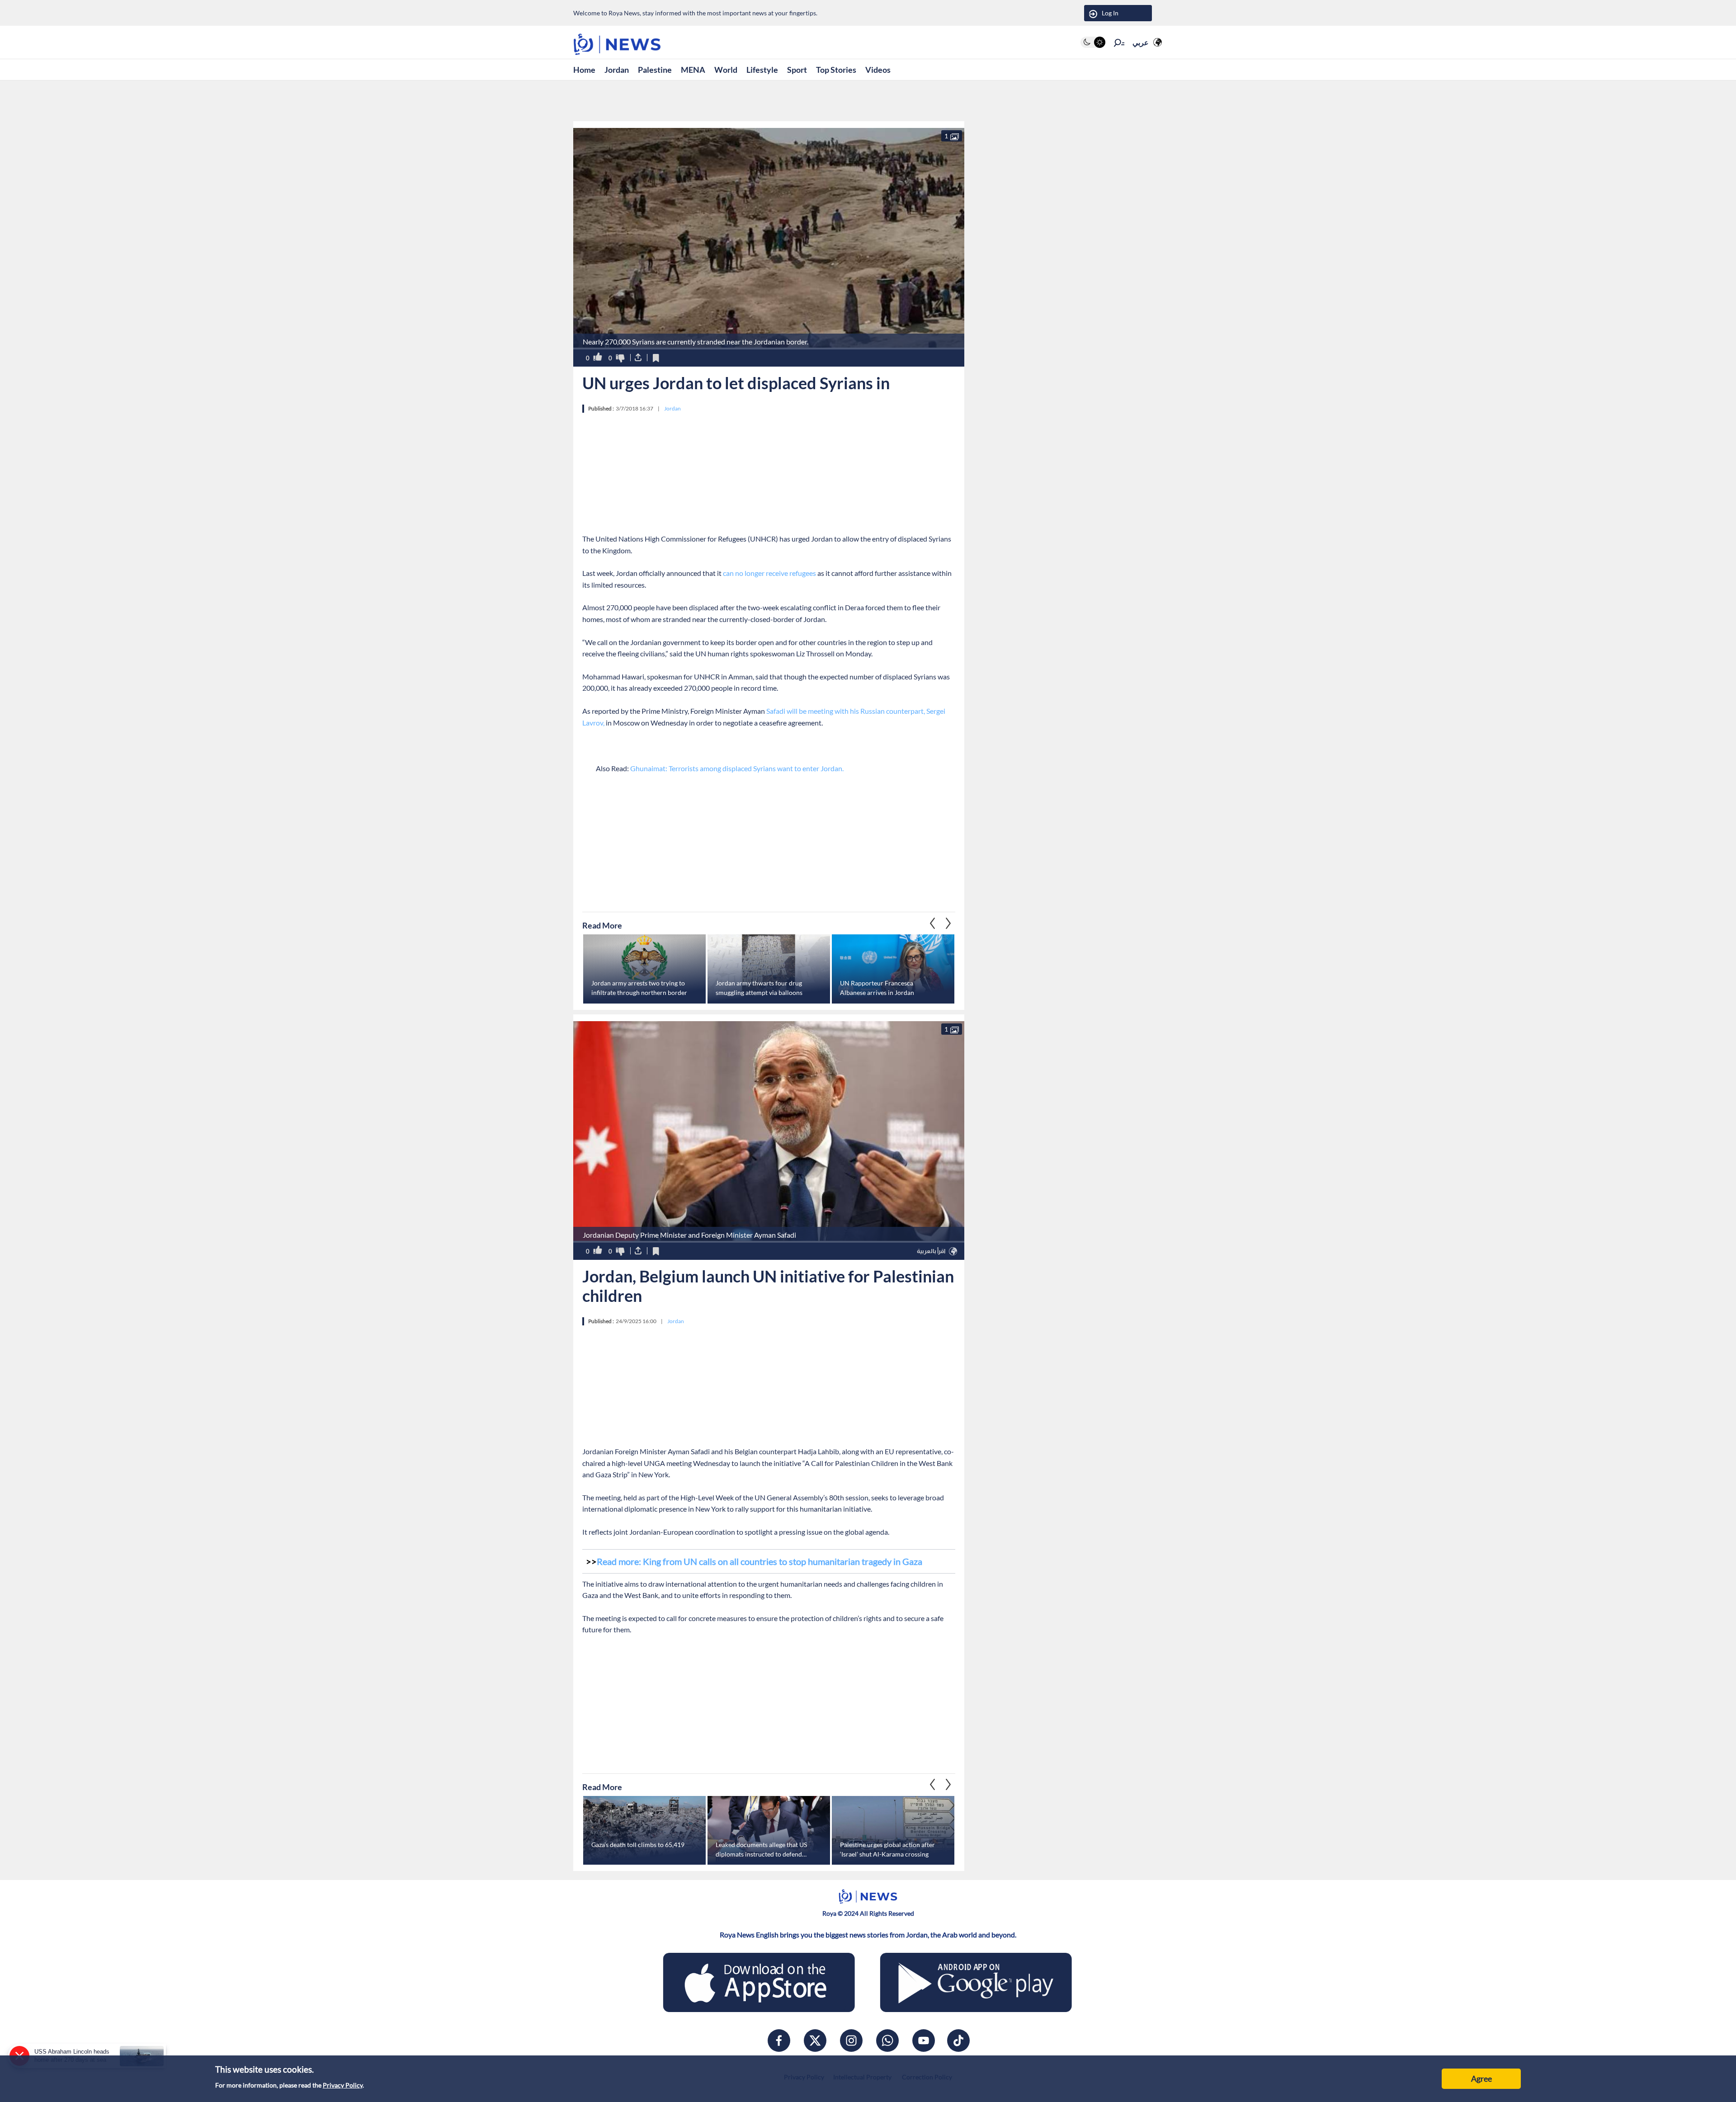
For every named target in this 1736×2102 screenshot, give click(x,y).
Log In (1110, 13)
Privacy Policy (343, 2085)
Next (933, 923)
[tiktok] (958, 2041)
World (726, 70)
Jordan (617, 70)
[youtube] (924, 2041)
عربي (1141, 42)
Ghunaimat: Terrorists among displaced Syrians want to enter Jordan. (737, 768)
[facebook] (779, 2041)
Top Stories (836, 70)
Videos (878, 70)
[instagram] (851, 2041)
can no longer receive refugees (769, 573)
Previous (948, 923)
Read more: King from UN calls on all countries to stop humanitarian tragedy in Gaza (759, 1561)
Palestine (655, 70)
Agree (1481, 2078)
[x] (815, 2041)
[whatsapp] (887, 2041)
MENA (693, 70)
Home (584, 70)
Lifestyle (762, 70)
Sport (797, 70)
